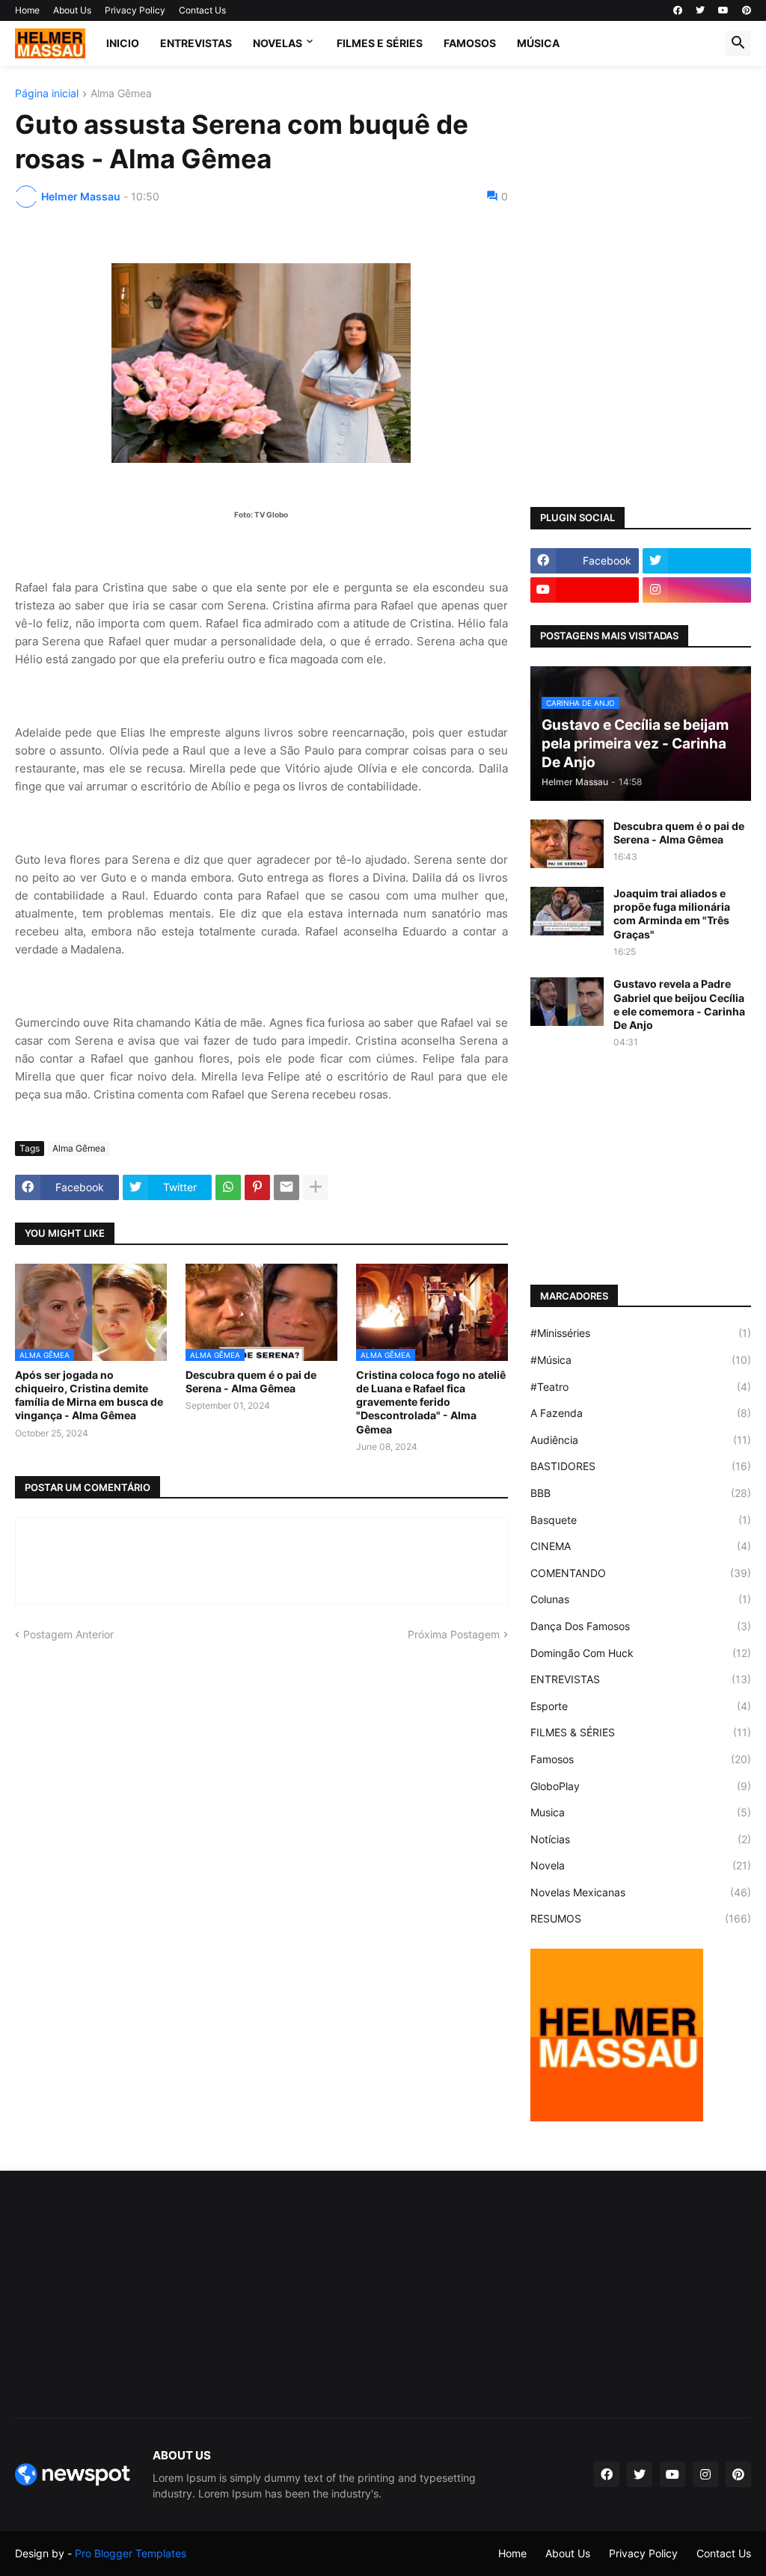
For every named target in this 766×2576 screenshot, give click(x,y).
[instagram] (697, 590)
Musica (641, 1812)
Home (27, 10)
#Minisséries (641, 1333)
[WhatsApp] (228, 1187)
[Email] (287, 1187)
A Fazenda (641, 1413)
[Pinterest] (257, 1187)
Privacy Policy (135, 10)
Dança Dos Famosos (641, 1626)
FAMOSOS (470, 43)
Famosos (641, 1759)
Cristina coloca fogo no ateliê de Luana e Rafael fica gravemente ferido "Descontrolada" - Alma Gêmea (431, 1402)
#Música (641, 1360)
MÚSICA (538, 43)
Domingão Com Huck (641, 1653)
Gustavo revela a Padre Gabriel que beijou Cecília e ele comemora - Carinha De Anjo (679, 1004)
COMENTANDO (641, 1573)
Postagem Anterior (68, 1634)
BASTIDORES (641, 1466)
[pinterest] (747, 10)
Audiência (641, 1440)
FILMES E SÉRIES (380, 43)
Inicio (123, 43)
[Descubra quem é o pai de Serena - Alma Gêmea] (567, 844)
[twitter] (700, 10)
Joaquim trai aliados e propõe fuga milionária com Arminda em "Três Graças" (672, 914)
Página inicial (47, 94)
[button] (738, 43)
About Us (72, 10)
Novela (641, 1865)
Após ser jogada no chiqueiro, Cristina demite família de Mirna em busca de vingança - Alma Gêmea (89, 1395)
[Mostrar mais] (316, 1187)
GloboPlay (641, 1786)
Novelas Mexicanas (641, 1892)
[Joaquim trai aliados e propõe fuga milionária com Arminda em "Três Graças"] (567, 911)
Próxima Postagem (454, 1634)
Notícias (641, 1839)
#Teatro (641, 1387)
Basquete (641, 1520)
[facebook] (678, 10)
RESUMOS (641, 1918)
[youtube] (723, 10)
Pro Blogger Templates (131, 2553)
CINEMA (641, 1546)
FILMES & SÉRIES (641, 1732)
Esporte (641, 1706)
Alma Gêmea (121, 94)
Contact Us (202, 10)
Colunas (641, 1599)
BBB (641, 1493)
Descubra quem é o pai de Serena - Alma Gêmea (251, 1381)
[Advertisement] (641, 182)
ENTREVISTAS (196, 43)
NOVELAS (278, 43)
